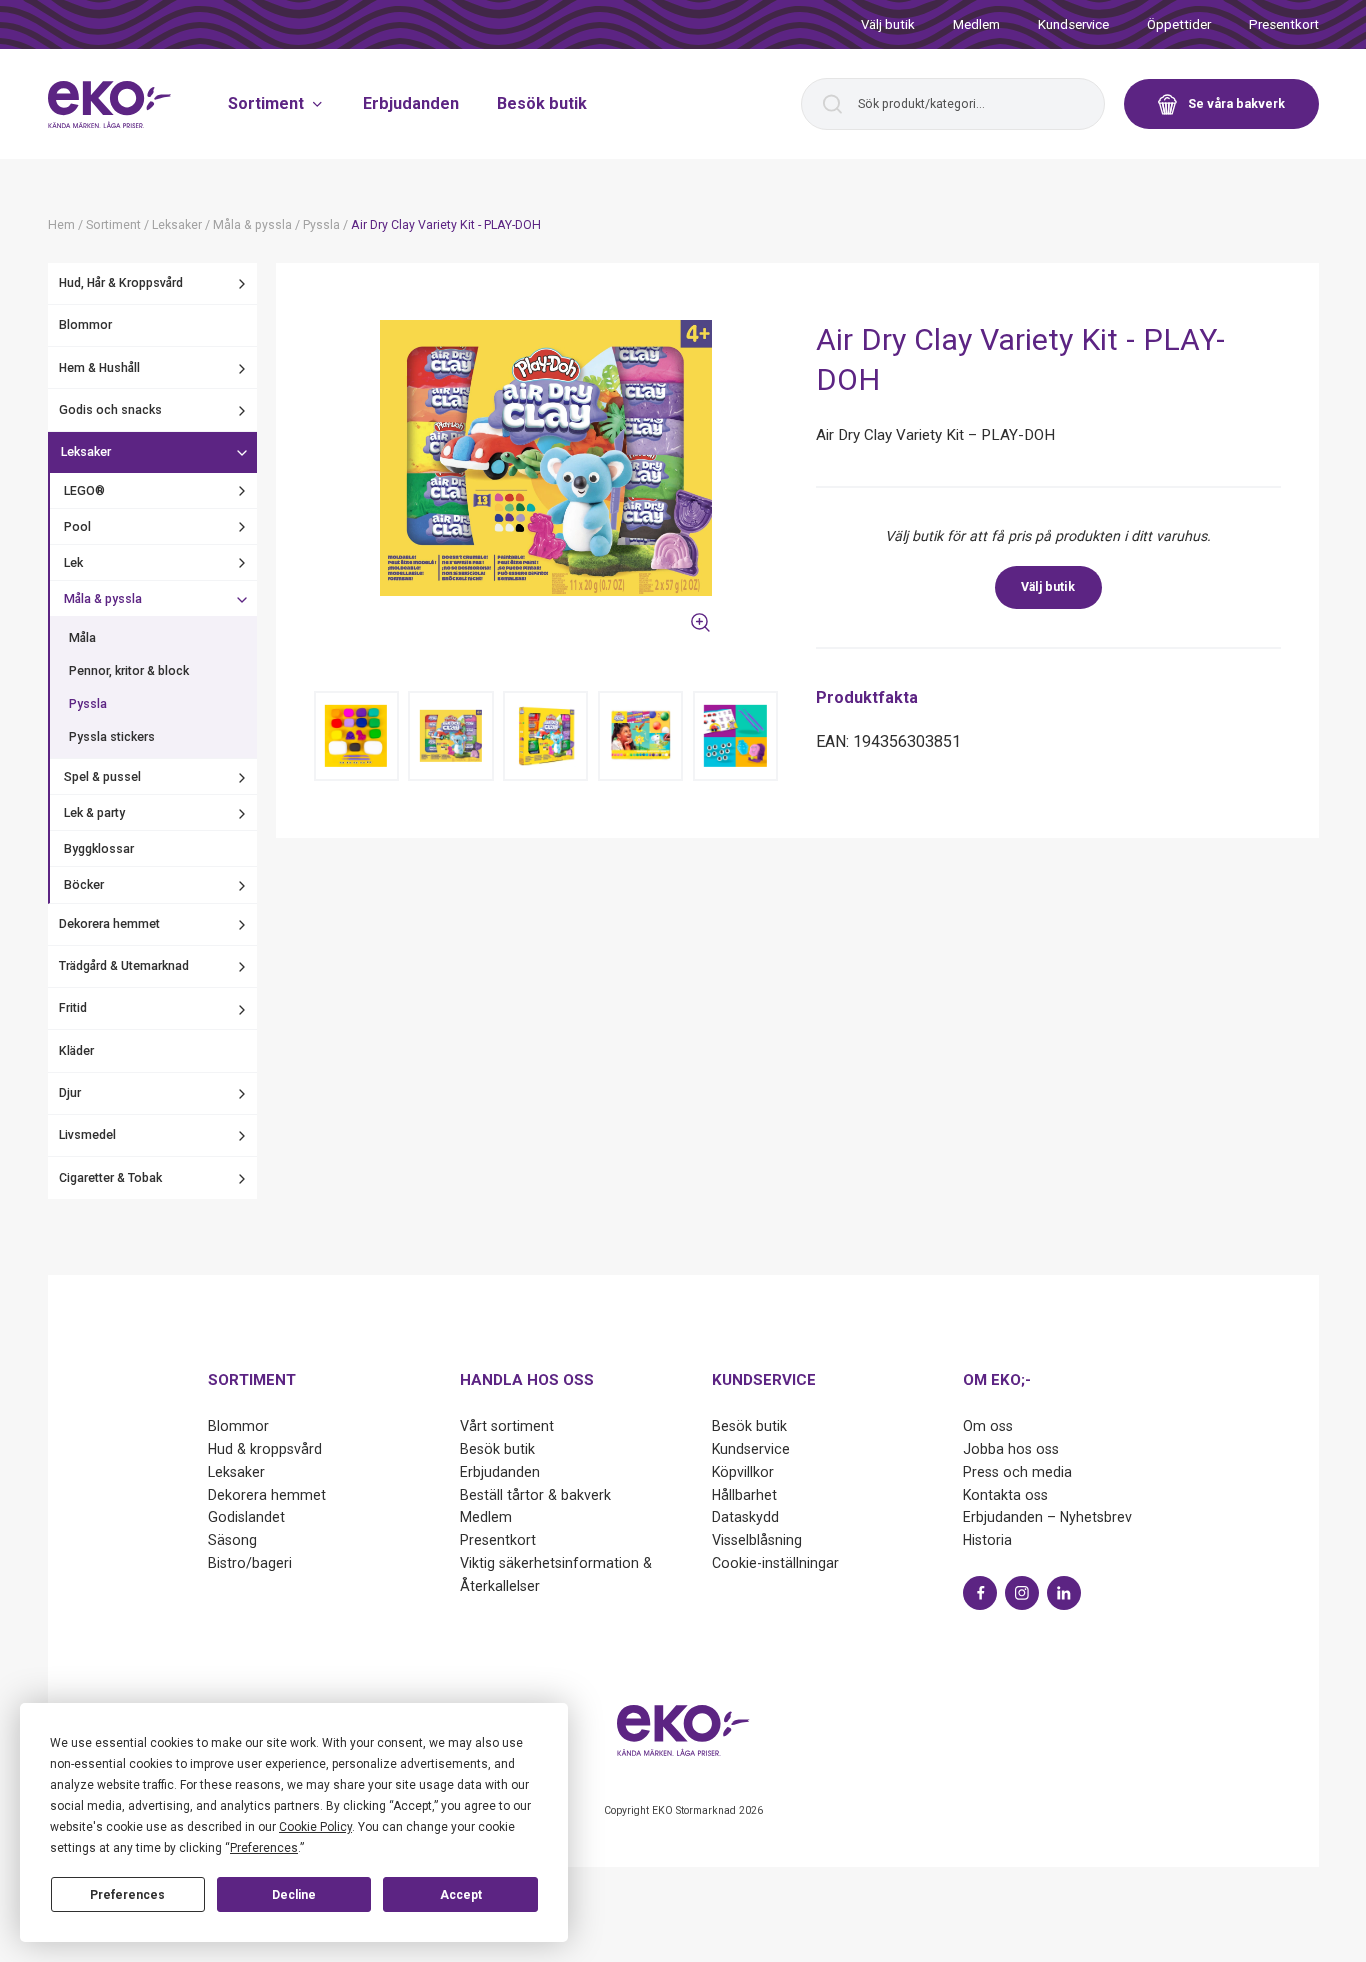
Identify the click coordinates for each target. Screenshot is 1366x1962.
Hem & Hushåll (99, 368)
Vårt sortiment (507, 1426)
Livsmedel (87, 1136)
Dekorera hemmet (109, 925)
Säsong (232, 1540)
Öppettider (1179, 24)
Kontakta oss (1005, 1495)
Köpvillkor (743, 1472)
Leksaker (86, 453)
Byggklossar (99, 850)
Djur (70, 1094)
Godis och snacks (110, 411)
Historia (987, 1540)
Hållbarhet (744, 1495)
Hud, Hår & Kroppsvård (121, 284)
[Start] (110, 104)
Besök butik (542, 103)
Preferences (127, 1895)
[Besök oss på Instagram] (1022, 1593)
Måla (82, 638)
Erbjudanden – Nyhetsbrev (1047, 1517)
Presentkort (1284, 24)
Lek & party (94, 814)
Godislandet (246, 1517)
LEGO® (84, 491)
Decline (294, 1895)
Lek (73, 563)
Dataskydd (745, 1517)
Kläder (76, 1052)
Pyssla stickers (112, 738)
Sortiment (266, 103)
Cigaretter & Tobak (110, 1179)
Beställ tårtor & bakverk (535, 1495)
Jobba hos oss (1011, 1449)
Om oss (988, 1426)
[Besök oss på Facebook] (980, 1593)
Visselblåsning (757, 1540)
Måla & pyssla (103, 600)
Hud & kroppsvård (265, 1449)
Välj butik (888, 24)
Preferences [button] (264, 1848)
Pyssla (88, 705)
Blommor (85, 326)
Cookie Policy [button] (315, 1827)
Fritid (73, 1009)
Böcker (84, 886)
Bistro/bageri (250, 1563)
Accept (461, 1895)
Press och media (1017, 1472)
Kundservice (1073, 24)
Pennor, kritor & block (129, 672)
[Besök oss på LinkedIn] (1064, 1593)
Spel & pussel (102, 778)
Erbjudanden (411, 103)
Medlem (976, 24)
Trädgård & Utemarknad (124, 967)
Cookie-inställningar (775, 1563)
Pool (77, 527)
